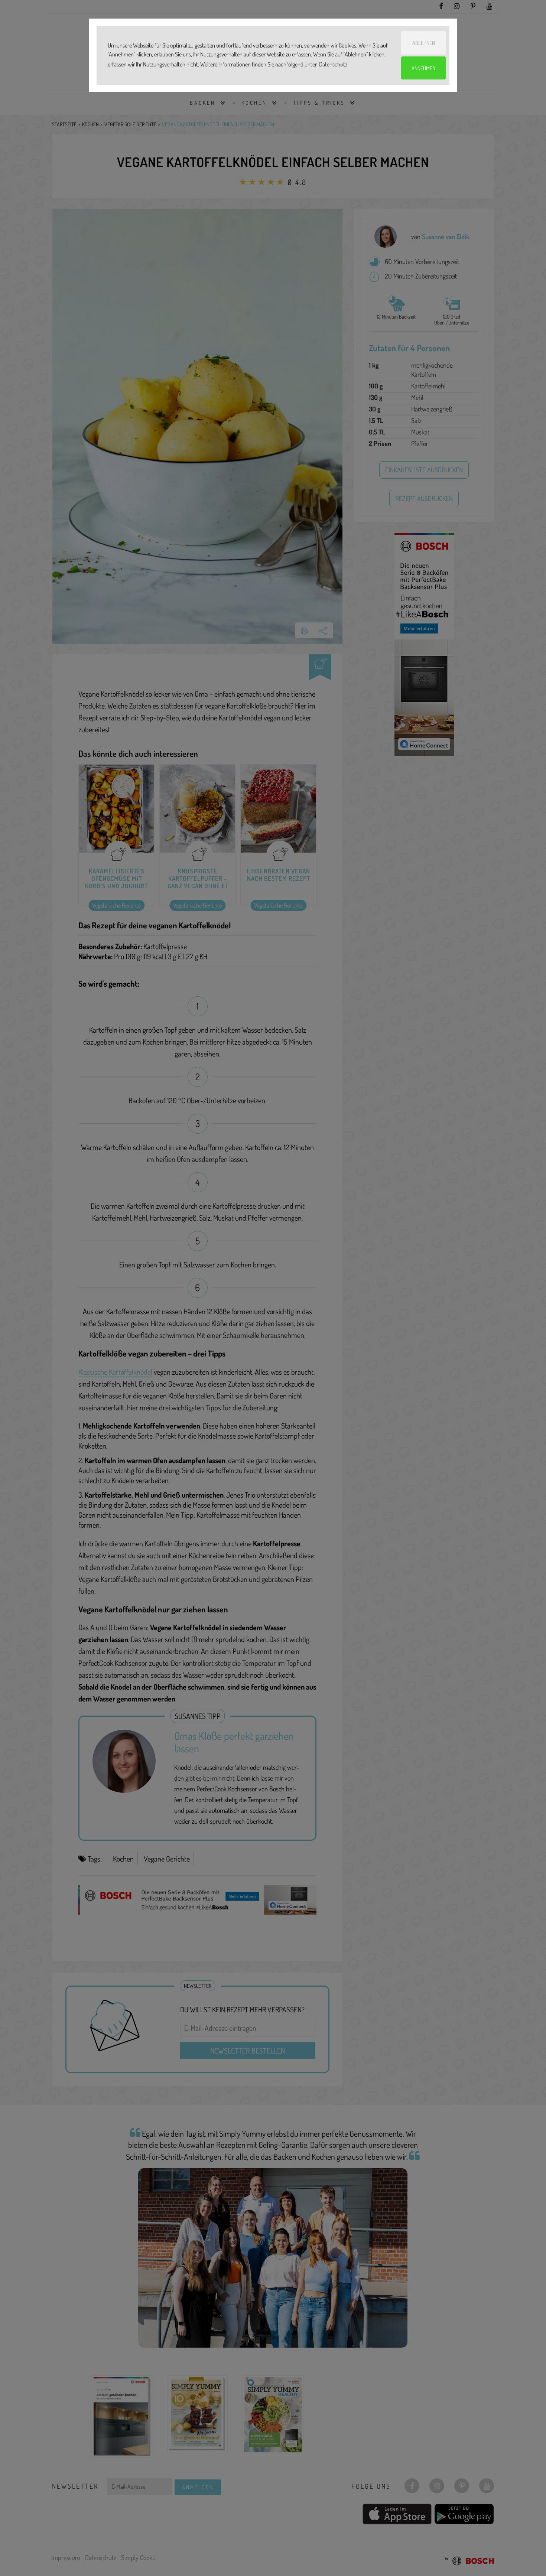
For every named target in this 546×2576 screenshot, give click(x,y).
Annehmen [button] (423, 68)
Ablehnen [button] (424, 43)
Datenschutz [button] (333, 64)
